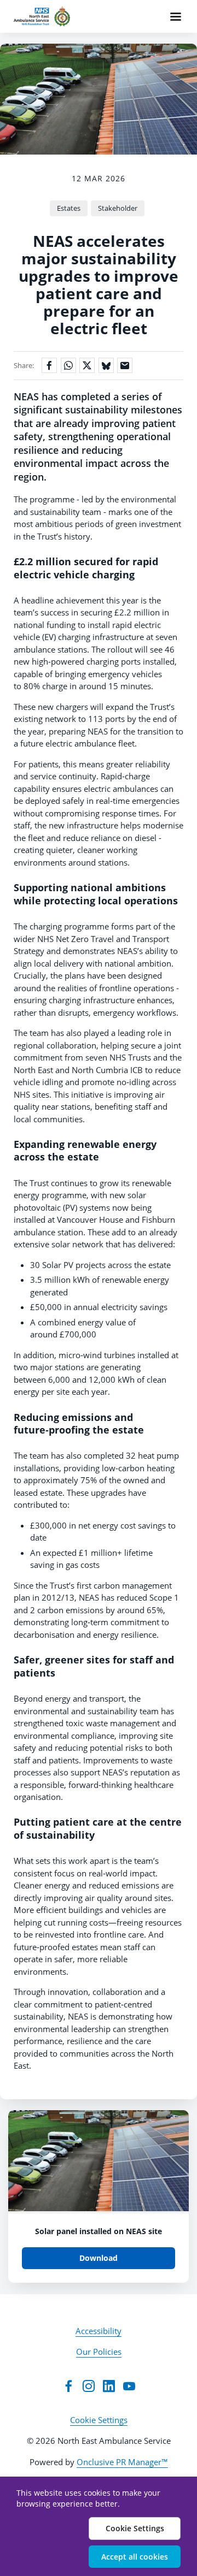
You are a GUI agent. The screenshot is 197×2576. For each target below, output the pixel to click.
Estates (69, 208)
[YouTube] (129, 2386)
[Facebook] (68, 2386)
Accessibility (99, 2331)
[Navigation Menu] (176, 16)
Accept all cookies (135, 2557)
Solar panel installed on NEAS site (99, 2231)
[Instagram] (89, 2386)
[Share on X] (87, 365)
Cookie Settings (99, 2420)
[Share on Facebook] (49, 365)
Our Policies (99, 2352)
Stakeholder (118, 208)
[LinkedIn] (109, 2386)
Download (99, 2258)
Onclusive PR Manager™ (122, 2462)
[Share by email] (125, 365)
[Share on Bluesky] (106, 365)
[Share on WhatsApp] (68, 365)
